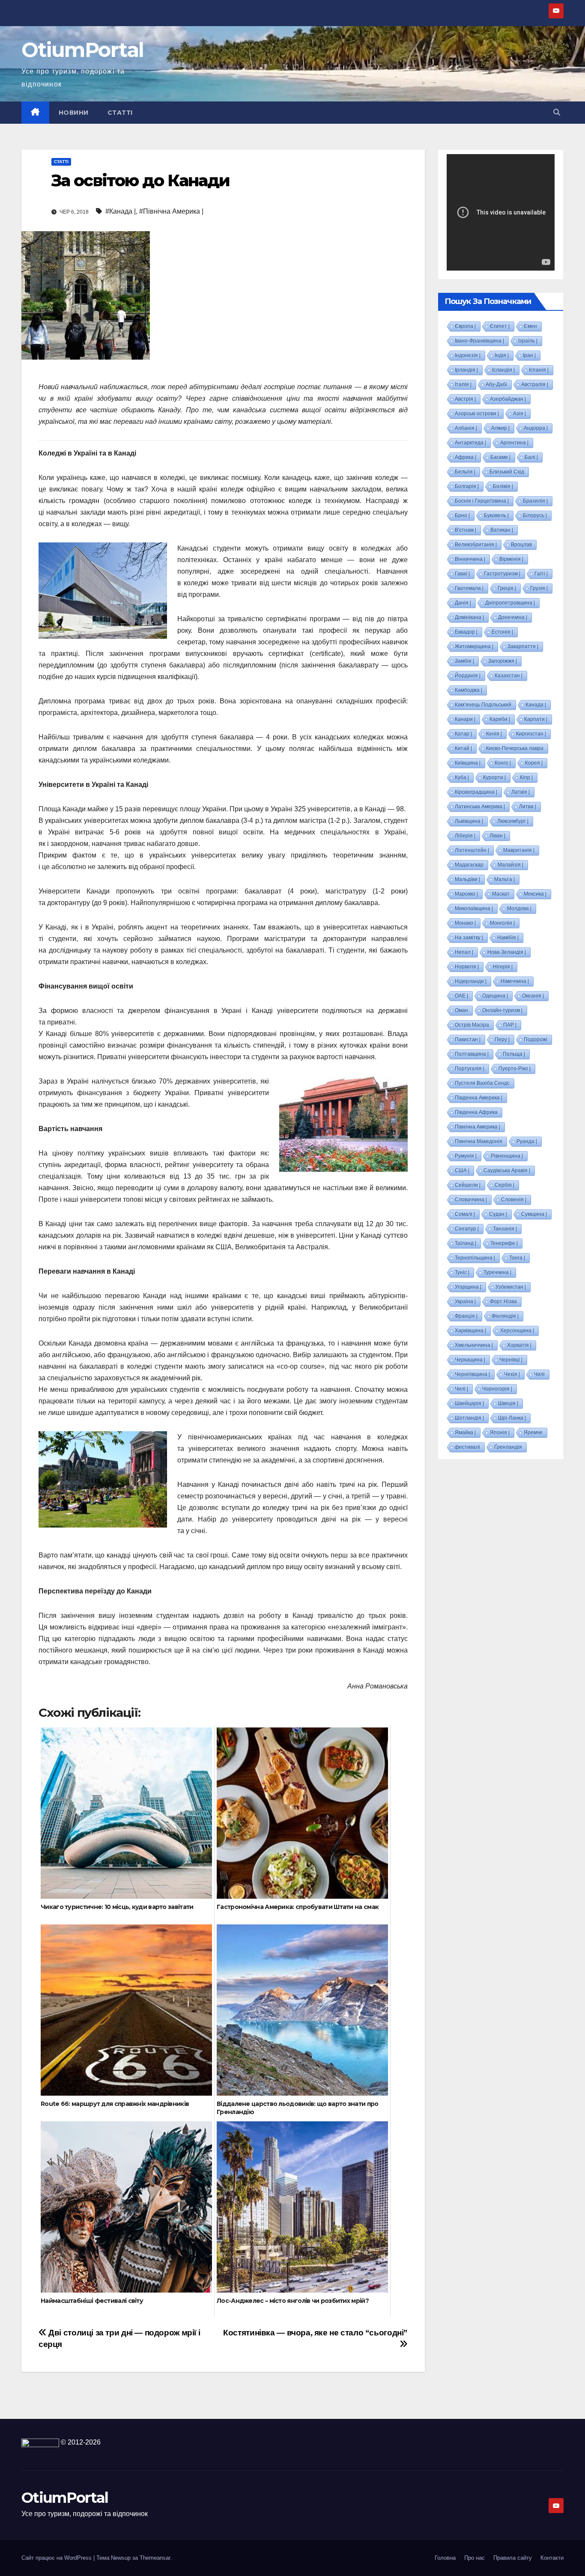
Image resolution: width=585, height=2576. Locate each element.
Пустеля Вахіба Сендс (482, 1083)
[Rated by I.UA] (40, 2442)
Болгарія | (467, 486)
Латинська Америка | (480, 807)
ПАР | (510, 1025)
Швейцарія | (469, 1403)
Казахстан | (509, 676)
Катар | (463, 734)
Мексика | (535, 894)
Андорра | (536, 428)
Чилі (539, 1374)
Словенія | (514, 1200)
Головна (445, 2558)
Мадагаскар (469, 865)
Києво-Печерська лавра (515, 748)
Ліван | (497, 836)
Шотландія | (469, 1418)
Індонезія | (468, 355)
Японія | (500, 1432)
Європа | (465, 326)
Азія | (519, 414)
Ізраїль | (528, 341)
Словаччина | (471, 1200)
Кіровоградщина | (476, 792)
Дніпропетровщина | (510, 603)
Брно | (462, 515)
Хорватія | (519, 1345)
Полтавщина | (472, 1054)
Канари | (465, 719)
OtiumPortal (82, 50)
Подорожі (536, 1039)
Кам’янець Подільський (483, 705)
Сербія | (504, 1185)
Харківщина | (470, 1331)
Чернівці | (511, 1360)
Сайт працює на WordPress (57, 2558)
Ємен (530, 326)
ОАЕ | (461, 996)
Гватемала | (469, 588)
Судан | (498, 1214)
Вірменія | (511, 559)
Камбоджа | (469, 690)
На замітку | (469, 938)
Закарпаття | (523, 646)
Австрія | (465, 399)
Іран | (529, 355)
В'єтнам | (466, 530)
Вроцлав (521, 545)
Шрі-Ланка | (512, 1418)
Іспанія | (539, 370)
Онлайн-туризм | (502, 1010)
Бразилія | (535, 501)
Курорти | (494, 777)
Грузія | (539, 588)
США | (462, 1170)
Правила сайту (513, 2558)
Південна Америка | (479, 1098)
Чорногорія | (497, 1389)
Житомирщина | (474, 646)
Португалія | (470, 1069)
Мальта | (504, 879)
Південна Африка (476, 1112)
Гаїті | (541, 574)
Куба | (462, 777)
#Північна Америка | (171, 211)
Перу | (502, 1039)
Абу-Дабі (496, 384)
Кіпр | (526, 777)
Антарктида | (470, 443)
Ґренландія (508, 1447)
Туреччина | (497, 1272)
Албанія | (466, 428)
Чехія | (512, 1374)
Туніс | (462, 1272)
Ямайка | (465, 1432)
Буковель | (496, 515)
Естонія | (502, 632)
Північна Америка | (478, 1127)
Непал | (464, 952)
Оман (461, 1010)
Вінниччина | (470, 559)
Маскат (501, 894)
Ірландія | (466, 370)
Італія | (463, 384)
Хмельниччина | (474, 1345)
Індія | (502, 355)
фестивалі (467, 1447)
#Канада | (121, 211)
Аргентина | (514, 443)
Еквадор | (466, 632)
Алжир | (500, 428)
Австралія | (535, 384)
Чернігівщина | (472, 1374)
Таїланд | (466, 1243)
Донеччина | (513, 617)
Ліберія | (465, 836)
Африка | (466, 457)
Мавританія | (519, 850)
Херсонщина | (517, 1331)
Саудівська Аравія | (507, 1170)
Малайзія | (510, 865)
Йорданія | (468, 676)
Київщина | (468, 763)
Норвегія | (467, 967)
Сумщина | (534, 1214)
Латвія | (521, 792)
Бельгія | (465, 472)
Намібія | (508, 938)
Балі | (531, 457)
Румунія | (466, 1156)
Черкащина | (470, 1360)
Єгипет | (500, 326)
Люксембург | (513, 821)
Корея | (534, 763)
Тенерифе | (504, 1243)
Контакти (552, 2558)
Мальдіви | (467, 879)
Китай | (463, 748)
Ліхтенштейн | (472, 850)
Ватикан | (502, 530)
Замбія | (464, 661)
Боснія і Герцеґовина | (482, 501)
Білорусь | (535, 515)
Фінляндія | (505, 1316)
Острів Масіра (472, 1025)
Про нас (475, 2558)
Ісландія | (503, 370)
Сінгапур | (467, 1229)
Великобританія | (476, 545)
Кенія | (494, 734)
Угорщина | (468, 1287)
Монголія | (502, 923)
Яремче (533, 1432)
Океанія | (533, 996)
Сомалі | (465, 1214)
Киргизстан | (531, 734)
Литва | (528, 807)
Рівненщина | (507, 1156)
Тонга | (517, 1258)
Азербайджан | (508, 399)
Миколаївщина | (474, 908)
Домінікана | (469, 617)
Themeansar (155, 2558)
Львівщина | (469, 821)
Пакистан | (468, 1039)
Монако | (465, 923)
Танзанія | (505, 1229)
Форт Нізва (503, 1301)
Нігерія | (503, 967)
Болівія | (503, 486)
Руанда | (527, 1141)
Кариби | (500, 719)
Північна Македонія (479, 1141)
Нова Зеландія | (507, 952)
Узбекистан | (511, 1287)
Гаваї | (462, 574)
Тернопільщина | (475, 1258)
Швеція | (508, 1403)
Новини (74, 113)
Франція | (466, 1316)
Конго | (503, 763)
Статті (120, 113)
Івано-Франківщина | (479, 341)
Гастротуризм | (502, 574)
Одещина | (495, 996)
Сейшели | (468, 1185)
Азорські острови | (477, 414)
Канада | (536, 705)
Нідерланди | (471, 981)
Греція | (507, 588)
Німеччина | (515, 981)
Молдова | (519, 908)
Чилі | (461, 1389)
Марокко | (466, 894)
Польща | (514, 1054)
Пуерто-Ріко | (515, 1069)
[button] (557, 112)
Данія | (463, 603)
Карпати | (536, 719)
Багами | (500, 457)
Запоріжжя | (503, 661)
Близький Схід (507, 472)
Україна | (465, 1301)
